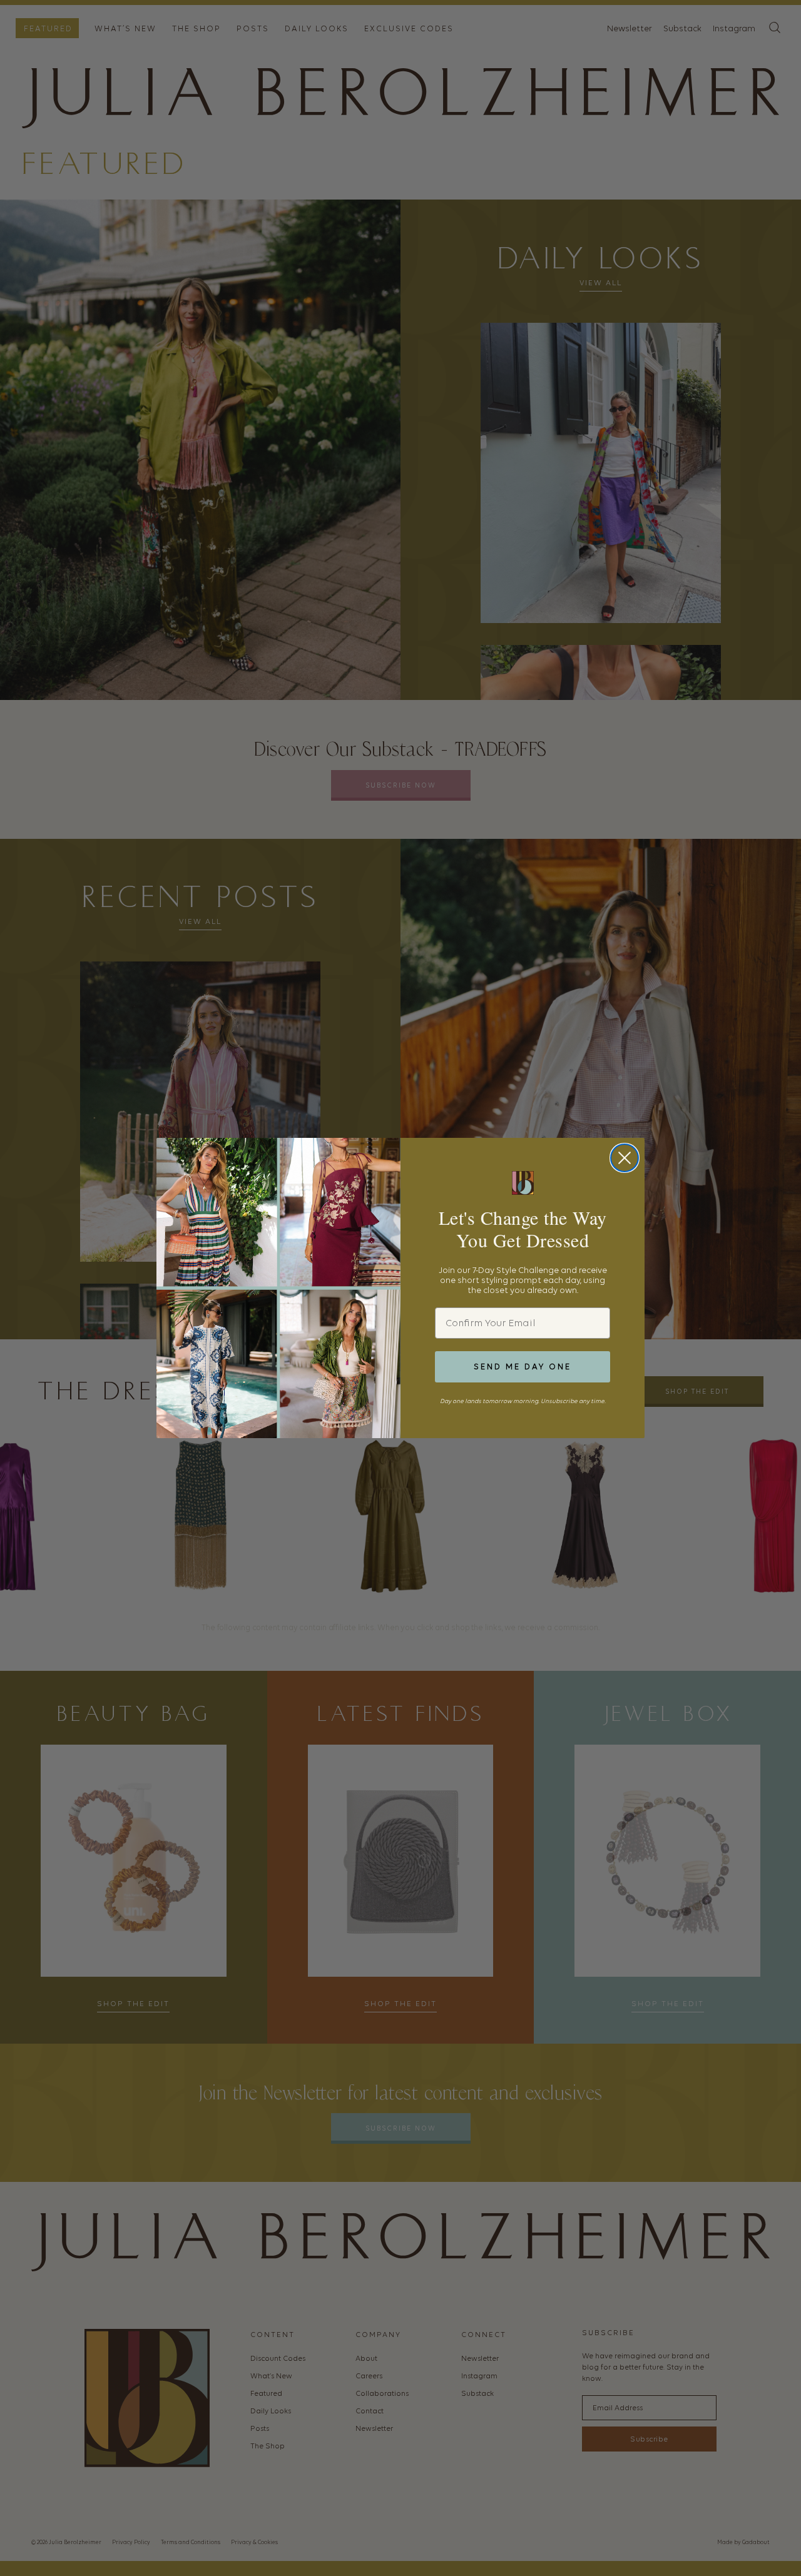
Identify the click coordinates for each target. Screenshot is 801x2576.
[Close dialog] (625, 1158)
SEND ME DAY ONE (523, 1367)
